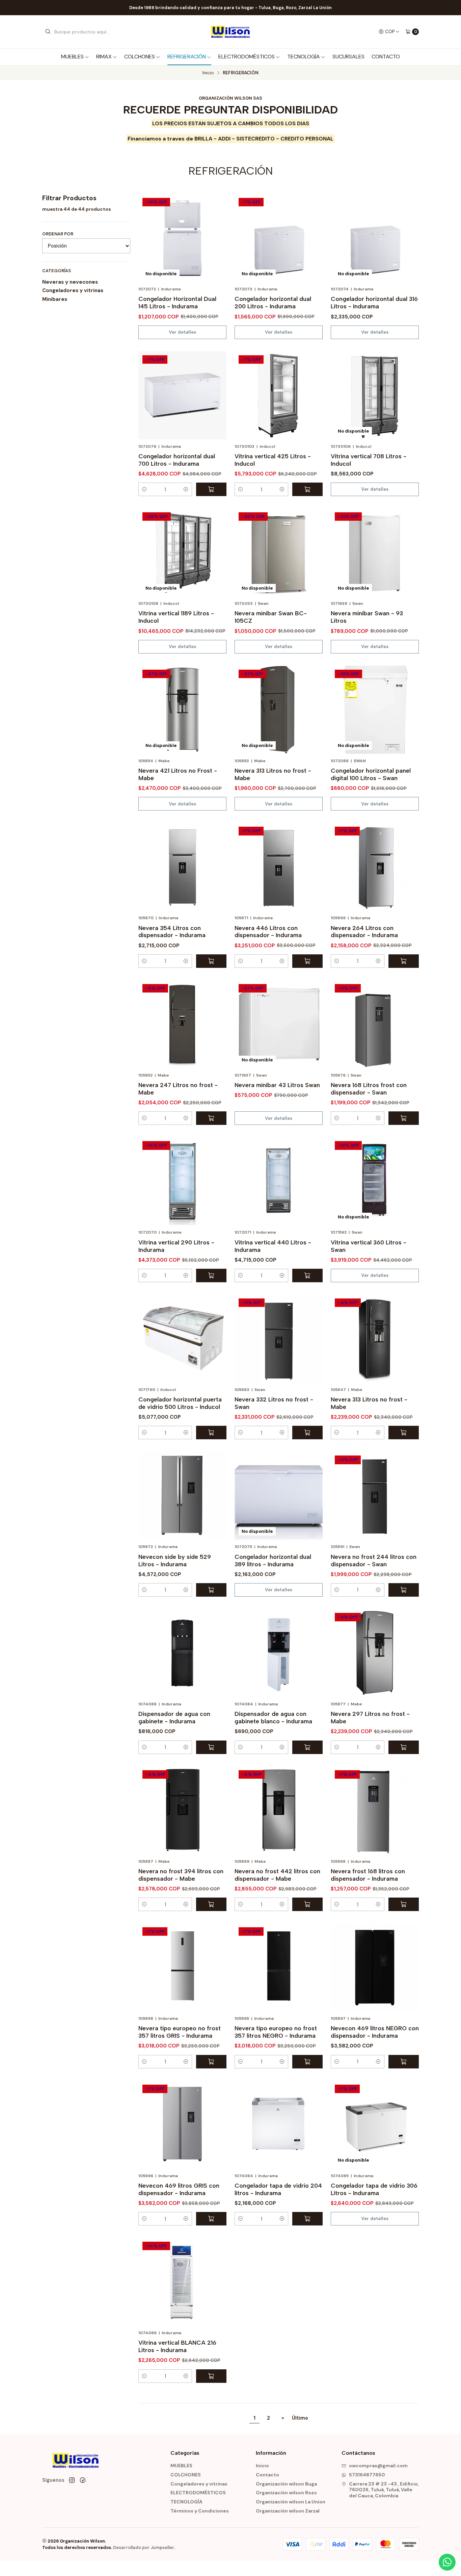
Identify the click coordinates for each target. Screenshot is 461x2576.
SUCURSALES (348, 57)
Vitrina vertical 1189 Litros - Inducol (176, 617)
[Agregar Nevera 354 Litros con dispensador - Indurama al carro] (211, 961)
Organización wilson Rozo (286, 2493)
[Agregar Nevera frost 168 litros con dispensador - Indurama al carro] (404, 1904)
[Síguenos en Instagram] (72, 2480)
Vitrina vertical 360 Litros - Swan (369, 1246)
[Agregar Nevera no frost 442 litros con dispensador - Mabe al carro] (307, 1904)
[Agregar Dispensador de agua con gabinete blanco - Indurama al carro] (307, 1747)
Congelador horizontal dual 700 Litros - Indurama (177, 460)
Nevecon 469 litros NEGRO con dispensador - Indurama (375, 2032)
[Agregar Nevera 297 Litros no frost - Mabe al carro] (404, 1747)
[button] (144, 489)
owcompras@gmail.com (378, 2466)
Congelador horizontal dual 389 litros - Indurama (273, 1560)
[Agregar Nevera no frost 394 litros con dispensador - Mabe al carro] (211, 1904)
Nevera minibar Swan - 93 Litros (367, 617)
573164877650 (367, 2475)
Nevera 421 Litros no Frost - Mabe (178, 774)
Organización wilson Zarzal (288, 2511)
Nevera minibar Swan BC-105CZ (271, 617)
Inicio (208, 73)
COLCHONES (140, 57)
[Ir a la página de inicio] (230, 32)
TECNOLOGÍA (304, 57)
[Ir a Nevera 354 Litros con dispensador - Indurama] (182, 867)
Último (300, 2418)
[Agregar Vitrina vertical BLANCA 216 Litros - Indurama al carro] (211, 2376)
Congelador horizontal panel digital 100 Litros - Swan (371, 774)
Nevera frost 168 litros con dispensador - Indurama (368, 1875)
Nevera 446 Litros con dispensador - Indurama (268, 932)
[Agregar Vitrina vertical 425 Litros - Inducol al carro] (307, 489)
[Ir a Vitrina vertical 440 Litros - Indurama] (279, 1181)
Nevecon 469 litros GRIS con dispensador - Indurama (179, 2189)
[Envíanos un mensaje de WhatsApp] (447, 2562)
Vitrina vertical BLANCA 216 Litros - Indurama (177, 2346)
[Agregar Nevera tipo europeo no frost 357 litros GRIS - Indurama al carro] (211, 2062)
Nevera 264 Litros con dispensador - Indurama (364, 932)
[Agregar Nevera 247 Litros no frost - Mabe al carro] (211, 1118)
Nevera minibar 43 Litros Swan (277, 1085)
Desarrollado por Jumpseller (144, 2547)
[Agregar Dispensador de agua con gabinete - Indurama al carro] (211, 1747)
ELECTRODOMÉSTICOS (247, 57)
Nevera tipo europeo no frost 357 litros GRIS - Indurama (180, 2032)
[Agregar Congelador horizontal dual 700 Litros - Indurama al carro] (211, 489)
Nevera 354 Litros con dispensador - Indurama (172, 932)
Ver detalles (182, 332)
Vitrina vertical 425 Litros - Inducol (273, 460)
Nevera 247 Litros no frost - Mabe (178, 1089)
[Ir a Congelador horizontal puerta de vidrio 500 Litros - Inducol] (182, 1338)
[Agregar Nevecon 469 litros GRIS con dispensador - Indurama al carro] (211, 2219)
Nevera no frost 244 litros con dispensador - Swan (374, 1560)
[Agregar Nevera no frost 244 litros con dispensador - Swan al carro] (404, 1590)
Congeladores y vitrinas (73, 290)
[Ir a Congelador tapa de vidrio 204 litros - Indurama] (279, 2125)
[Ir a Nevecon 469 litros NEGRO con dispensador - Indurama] (375, 1967)
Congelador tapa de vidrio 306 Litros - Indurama (374, 2189)
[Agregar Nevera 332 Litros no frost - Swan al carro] (307, 1433)
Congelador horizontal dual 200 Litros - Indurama (273, 302)
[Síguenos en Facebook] (83, 2480)
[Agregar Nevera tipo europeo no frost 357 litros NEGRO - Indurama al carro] (307, 2062)
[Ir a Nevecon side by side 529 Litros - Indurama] (182, 1496)
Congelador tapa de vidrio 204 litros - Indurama (278, 2189)
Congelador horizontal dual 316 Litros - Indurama (374, 302)
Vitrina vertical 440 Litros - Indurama (273, 1246)
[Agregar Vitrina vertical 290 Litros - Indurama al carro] (211, 1276)
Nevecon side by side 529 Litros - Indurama (175, 1560)
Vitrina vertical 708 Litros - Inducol (369, 460)
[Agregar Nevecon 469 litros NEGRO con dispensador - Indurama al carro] (404, 2062)
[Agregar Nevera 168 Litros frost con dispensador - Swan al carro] (404, 1118)
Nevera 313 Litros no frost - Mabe (273, 774)
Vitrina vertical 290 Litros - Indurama (176, 1246)
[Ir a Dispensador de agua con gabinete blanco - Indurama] (279, 1653)
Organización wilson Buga (286, 2484)
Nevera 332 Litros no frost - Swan (274, 1403)
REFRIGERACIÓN (187, 57)
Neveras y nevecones (70, 282)
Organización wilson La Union (291, 2502)
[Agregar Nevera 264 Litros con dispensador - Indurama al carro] (404, 961)
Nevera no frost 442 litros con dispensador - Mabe (277, 1875)
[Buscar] (48, 32)
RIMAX (104, 57)
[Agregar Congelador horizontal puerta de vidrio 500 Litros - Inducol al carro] (211, 1433)
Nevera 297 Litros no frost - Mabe (370, 1717)
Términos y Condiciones (200, 2511)
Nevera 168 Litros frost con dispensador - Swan (369, 1089)
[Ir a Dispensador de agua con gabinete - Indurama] (182, 1653)
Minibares (55, 299)
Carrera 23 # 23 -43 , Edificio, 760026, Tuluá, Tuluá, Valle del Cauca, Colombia (384, 2490)
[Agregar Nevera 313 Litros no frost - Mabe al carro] (404, 1433)
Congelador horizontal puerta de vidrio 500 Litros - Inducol (180, 1403)
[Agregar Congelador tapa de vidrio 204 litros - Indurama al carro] (307, 2219)
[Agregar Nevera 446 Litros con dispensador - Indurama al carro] (307, 961)
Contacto (386, 57)
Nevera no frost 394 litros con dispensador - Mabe (181, 1875)
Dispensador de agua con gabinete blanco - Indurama (273, 1717)
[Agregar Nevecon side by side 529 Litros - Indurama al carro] (211, 1590)
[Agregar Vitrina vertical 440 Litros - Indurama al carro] (307, 1276)
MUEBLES (72, 57)
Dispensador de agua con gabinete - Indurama (174, 1717)
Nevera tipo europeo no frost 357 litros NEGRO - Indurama (276, 2032)
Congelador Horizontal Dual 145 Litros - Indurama (177, 302)
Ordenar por (58, 234)
